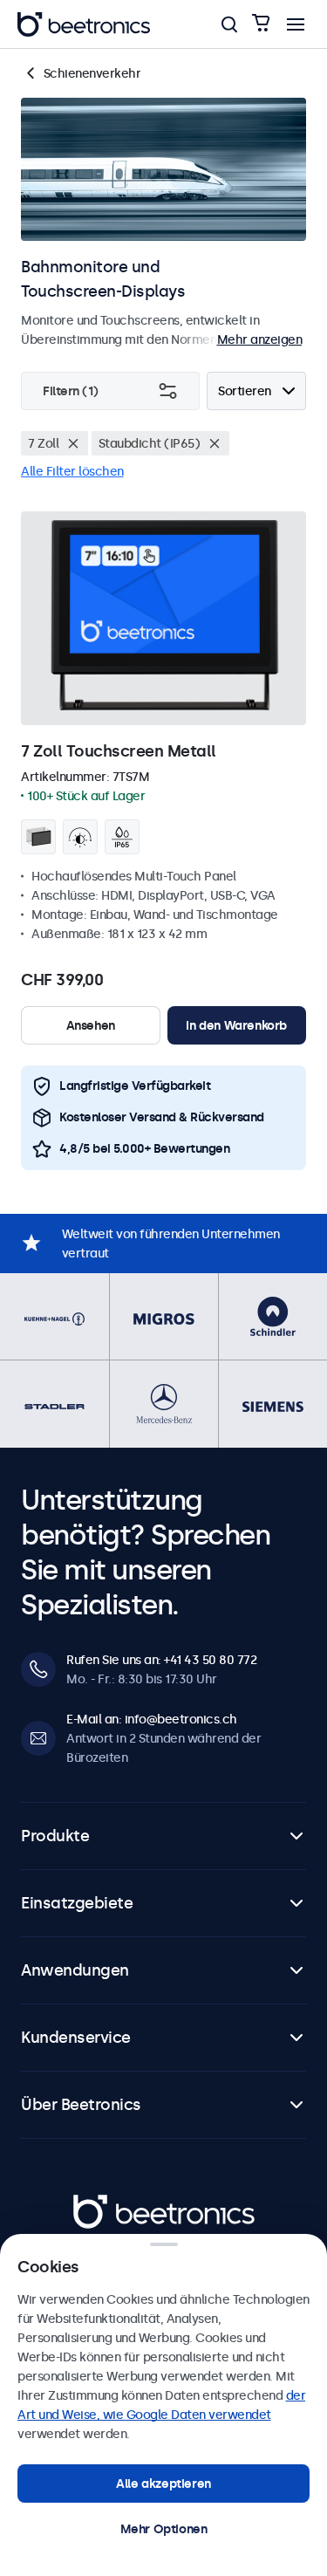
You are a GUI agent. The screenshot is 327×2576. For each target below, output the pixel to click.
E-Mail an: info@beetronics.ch (152, 1719)
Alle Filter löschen (72, 471)
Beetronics (104, 2204)
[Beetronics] (84, 24)
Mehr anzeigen (260, 339)
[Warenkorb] (261, 24)
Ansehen (91, 1025)
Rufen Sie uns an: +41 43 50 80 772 (161, 1660)
